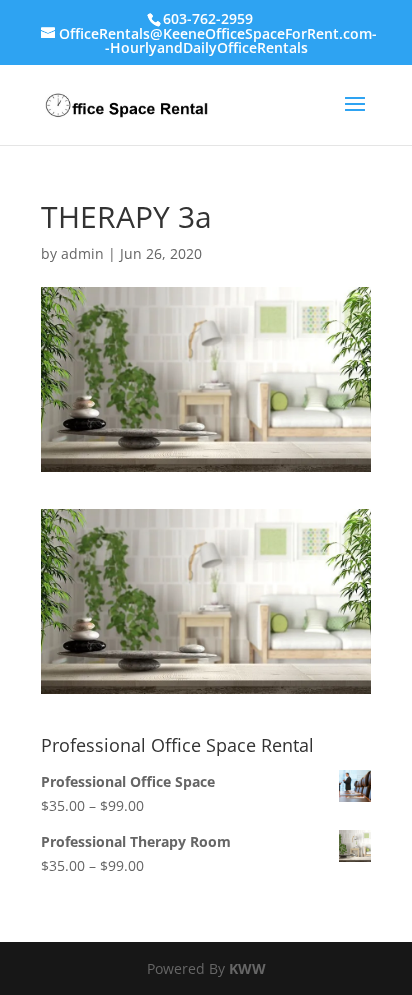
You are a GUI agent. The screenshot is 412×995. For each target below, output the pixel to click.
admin (82, 253)
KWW (247, 968)
